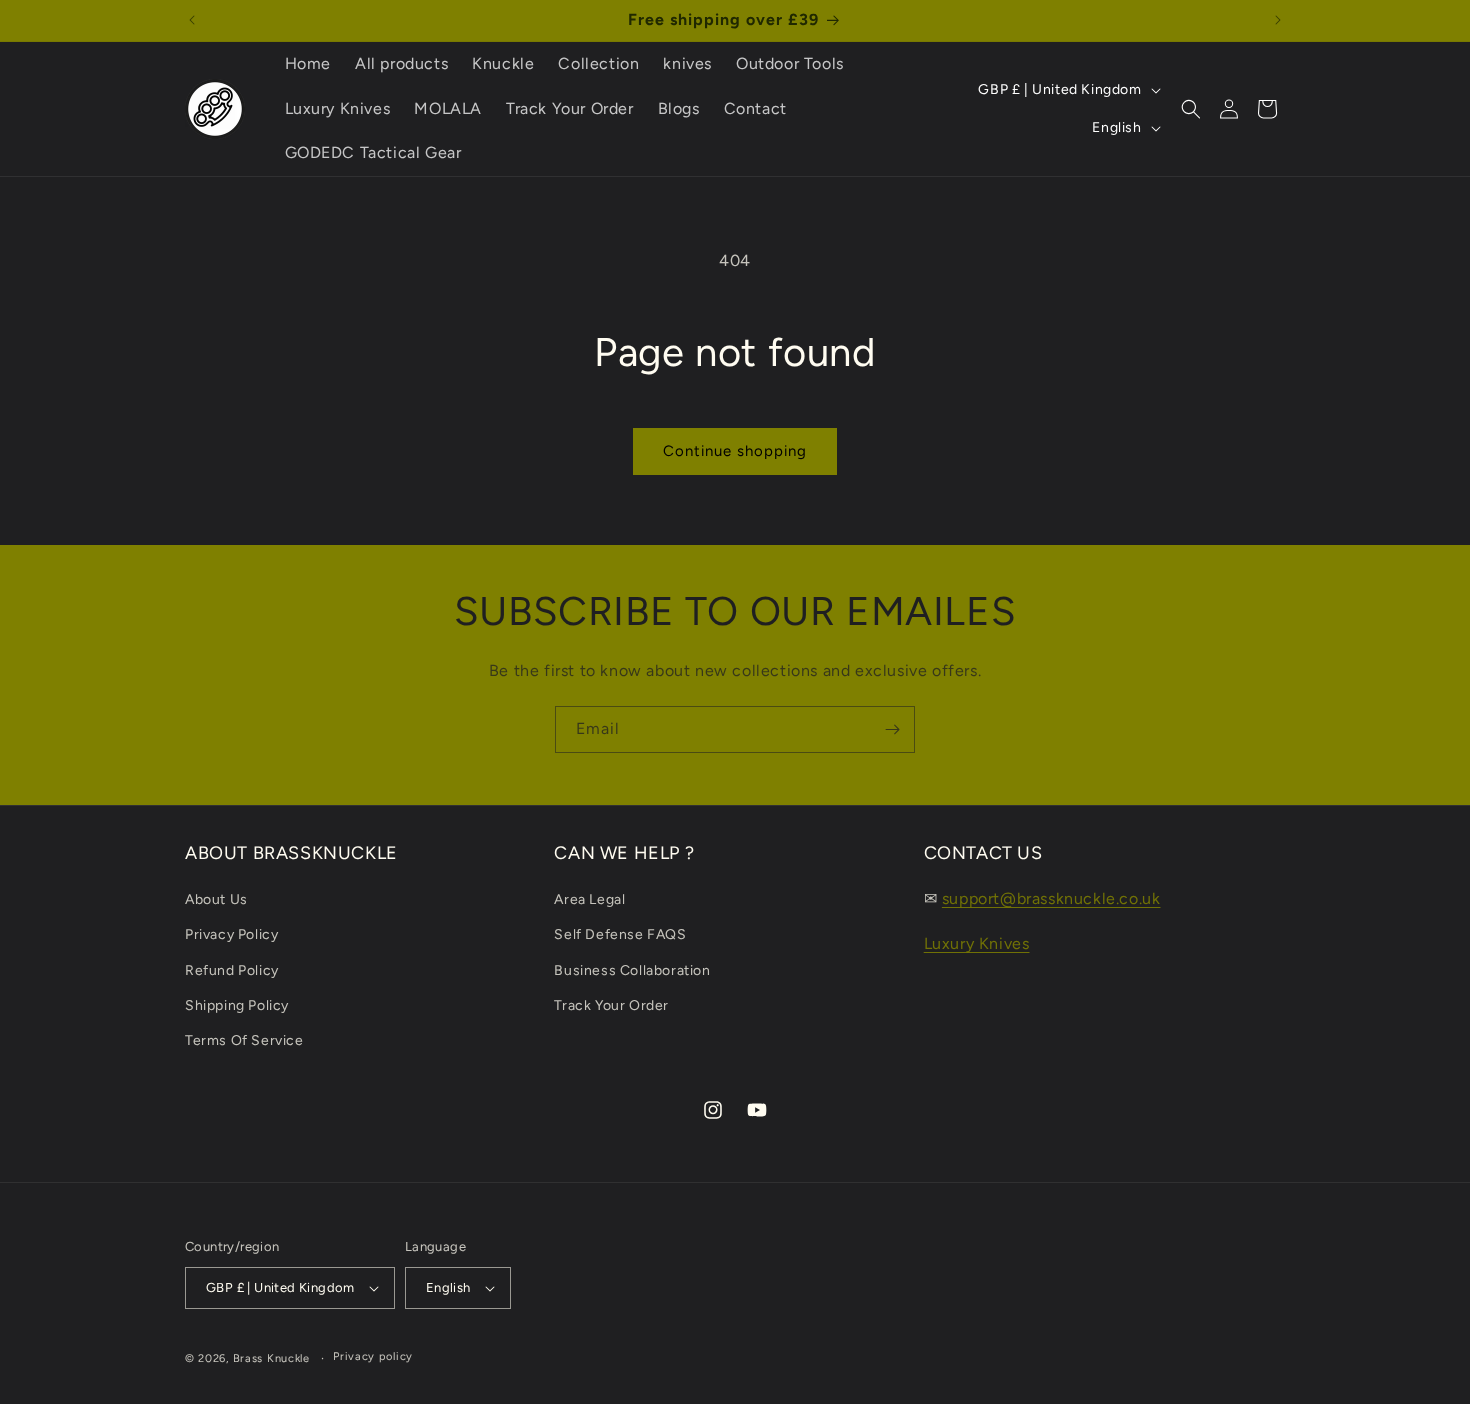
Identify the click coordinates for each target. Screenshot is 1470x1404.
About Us (216, 899)
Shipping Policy (237, 1005)
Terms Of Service (244, 1040)
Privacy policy (373, 1356)
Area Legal (589, 899)
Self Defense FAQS (620, 934)
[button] (1191, 109)
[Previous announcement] (192, 20)
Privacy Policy (231, 934)
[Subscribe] (892, 729)
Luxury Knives (977, 943)
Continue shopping (735, 451)
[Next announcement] (1278, 20)
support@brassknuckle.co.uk (1051, 898)
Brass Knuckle (271, 1358)
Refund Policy (232, 970)
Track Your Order (611, 1005)
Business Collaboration (632, 970)
